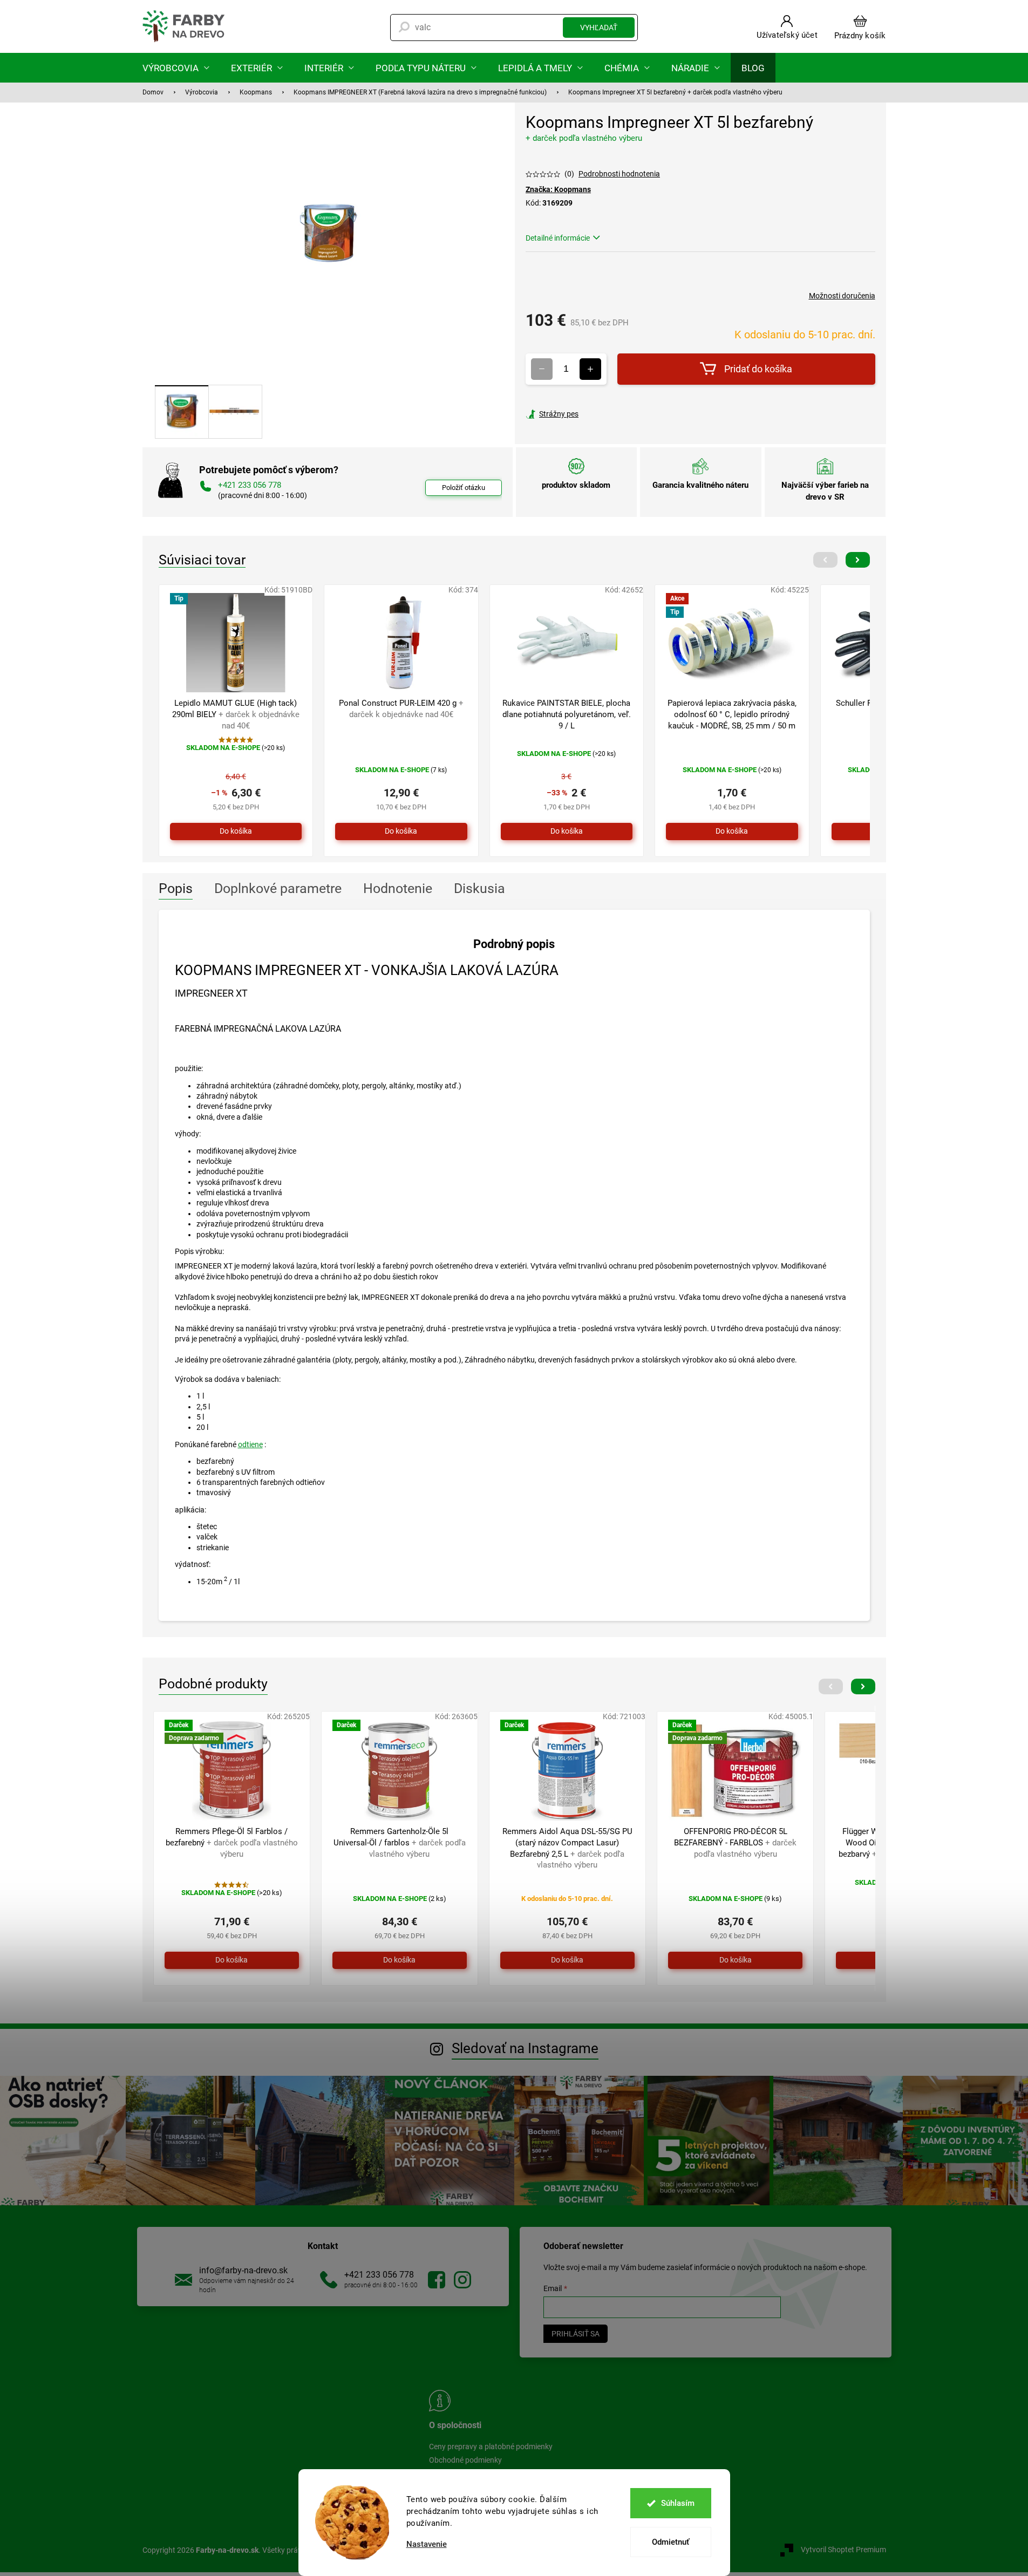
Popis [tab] (176, 888)
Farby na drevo (437, 2280)
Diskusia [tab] (479, 888)
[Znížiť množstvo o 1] (542, 369)
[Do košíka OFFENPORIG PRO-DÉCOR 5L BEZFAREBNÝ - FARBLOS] (735, 1960)
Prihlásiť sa (576, 2334)
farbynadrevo (462, 2280)
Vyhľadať (599, 28)
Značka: (558, 189)
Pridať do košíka (758, 369)
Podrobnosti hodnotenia (619, 174)
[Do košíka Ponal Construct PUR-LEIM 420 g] (401, 832)
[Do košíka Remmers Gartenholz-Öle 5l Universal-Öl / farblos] (400, 1960)
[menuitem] (176, 68)
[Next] (858, 560)
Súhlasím (678, 2503)
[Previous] (825, 560)
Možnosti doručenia (842, 296)
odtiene (250, 1444)
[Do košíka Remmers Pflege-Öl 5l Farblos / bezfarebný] (232, 1960)
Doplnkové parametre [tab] (278, 888)
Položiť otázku (464, 488)
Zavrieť (599, 414)
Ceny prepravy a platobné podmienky (491, 2446)
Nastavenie (427, 2544)
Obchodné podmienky (465, 2460)
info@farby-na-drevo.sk (243, 2270)
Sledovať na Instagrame (525, 2048)
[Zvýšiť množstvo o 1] (590, 369)
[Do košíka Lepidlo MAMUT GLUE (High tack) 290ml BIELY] (236, 832)
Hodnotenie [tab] (398, 888)
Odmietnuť (670, 2542)
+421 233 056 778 (379, 2275)
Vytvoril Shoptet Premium (843, 2550)
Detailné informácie (558, 238)
